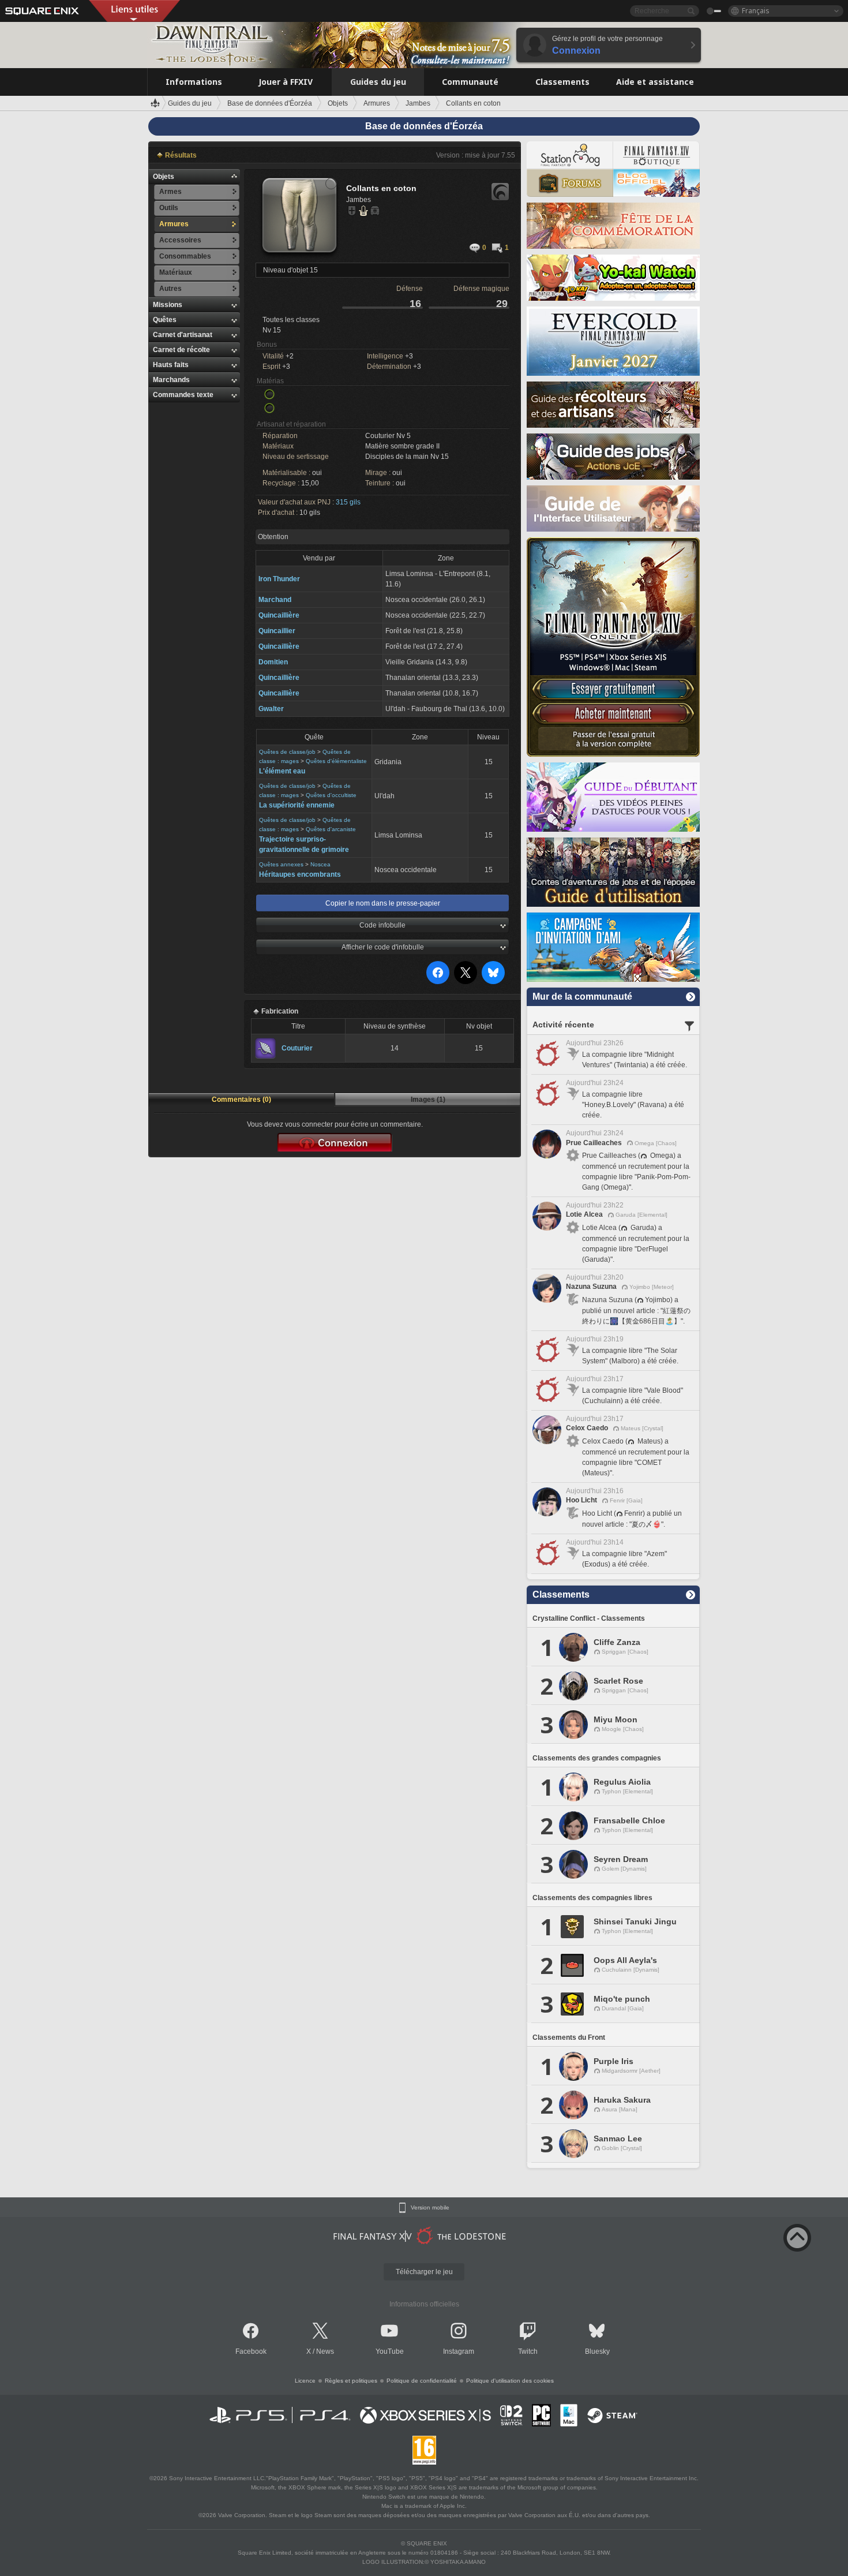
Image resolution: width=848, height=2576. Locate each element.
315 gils (348, 502)
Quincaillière (279, 615)
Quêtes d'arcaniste (331, 829)
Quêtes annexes (281, 864)
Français (756, 11)
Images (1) (428, 1100)
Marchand (275, 600)
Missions (168, 305)
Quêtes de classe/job (287, 752)
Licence (305, 2381)
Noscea (320, 864)
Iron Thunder (279, 579)
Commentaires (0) (241, 1100)
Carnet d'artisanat (183, 335)
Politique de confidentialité (422, 2381)
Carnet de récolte (181, 350)
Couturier (297, 1048)
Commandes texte (183, 395)
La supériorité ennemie (297, 805)
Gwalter (271, 709)
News (325, 2351)
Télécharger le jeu (424, 2272)
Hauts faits (171, 365)
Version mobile (430, 2208)
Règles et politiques (351, 2381)
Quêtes (165, 320)
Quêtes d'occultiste (331, 795)
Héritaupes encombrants (300, 874)
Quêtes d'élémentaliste (336, 761)
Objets (164, 177)
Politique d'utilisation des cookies (510, 2381)
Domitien (273, 662)
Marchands (171, 380)
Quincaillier (277, 631)
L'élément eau (282, 771)
